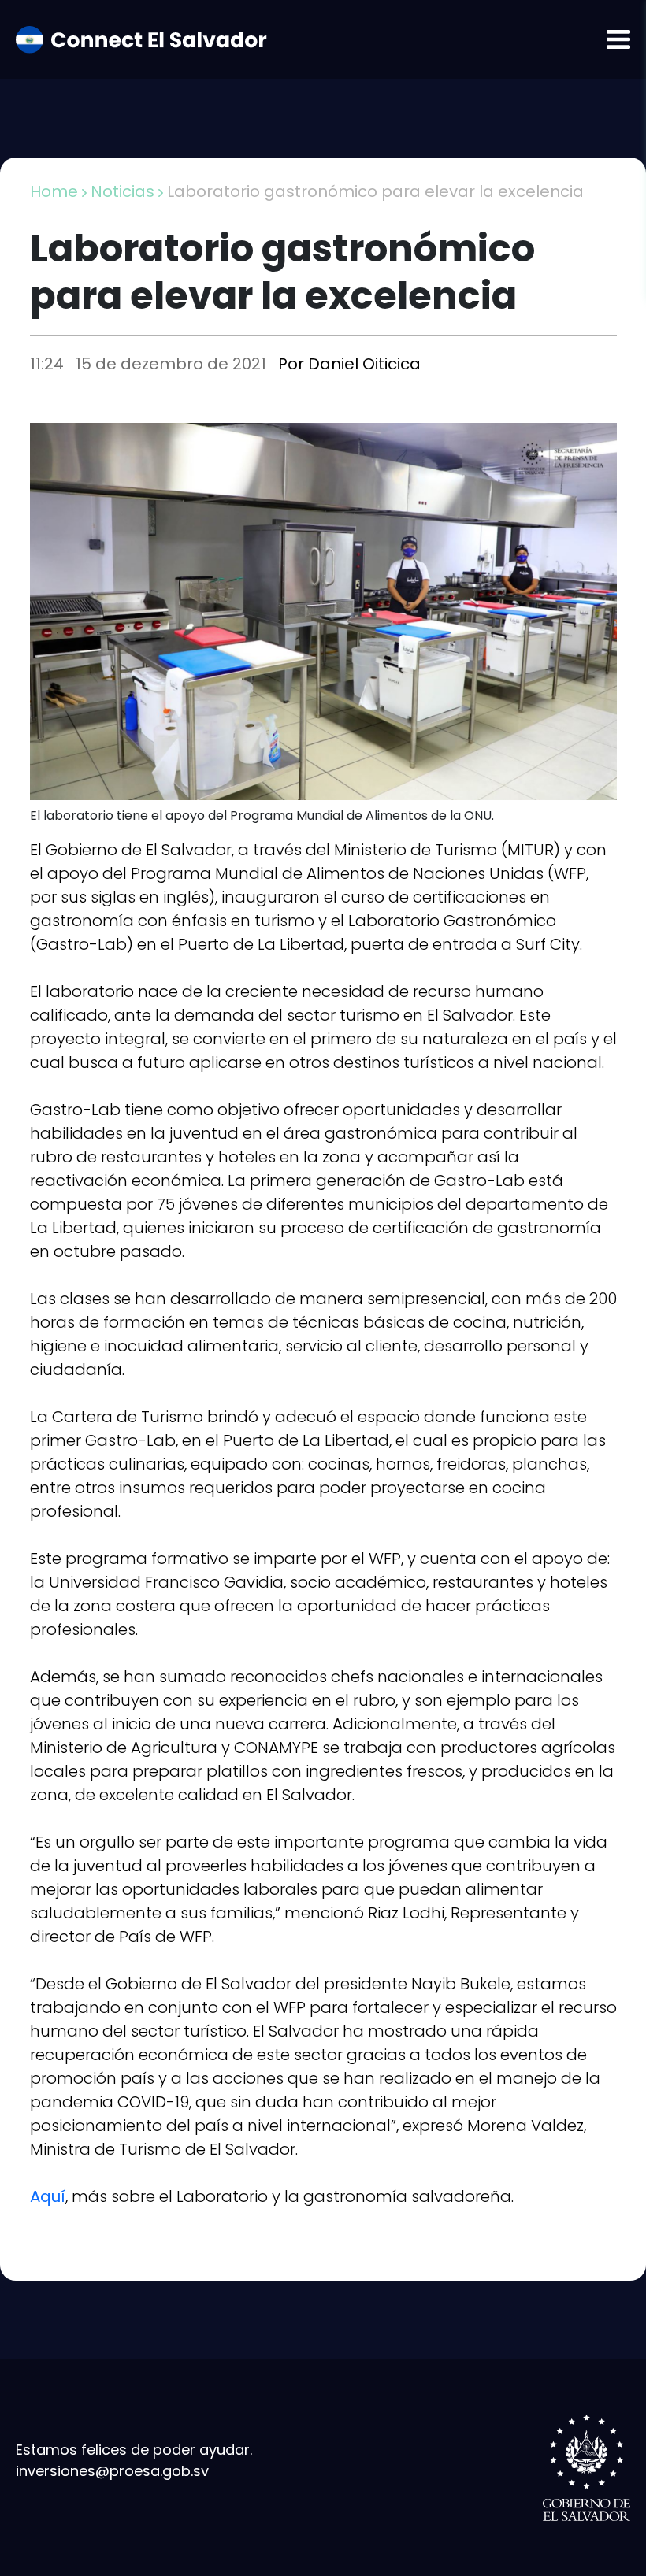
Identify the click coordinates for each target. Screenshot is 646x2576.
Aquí (48, 2196)
